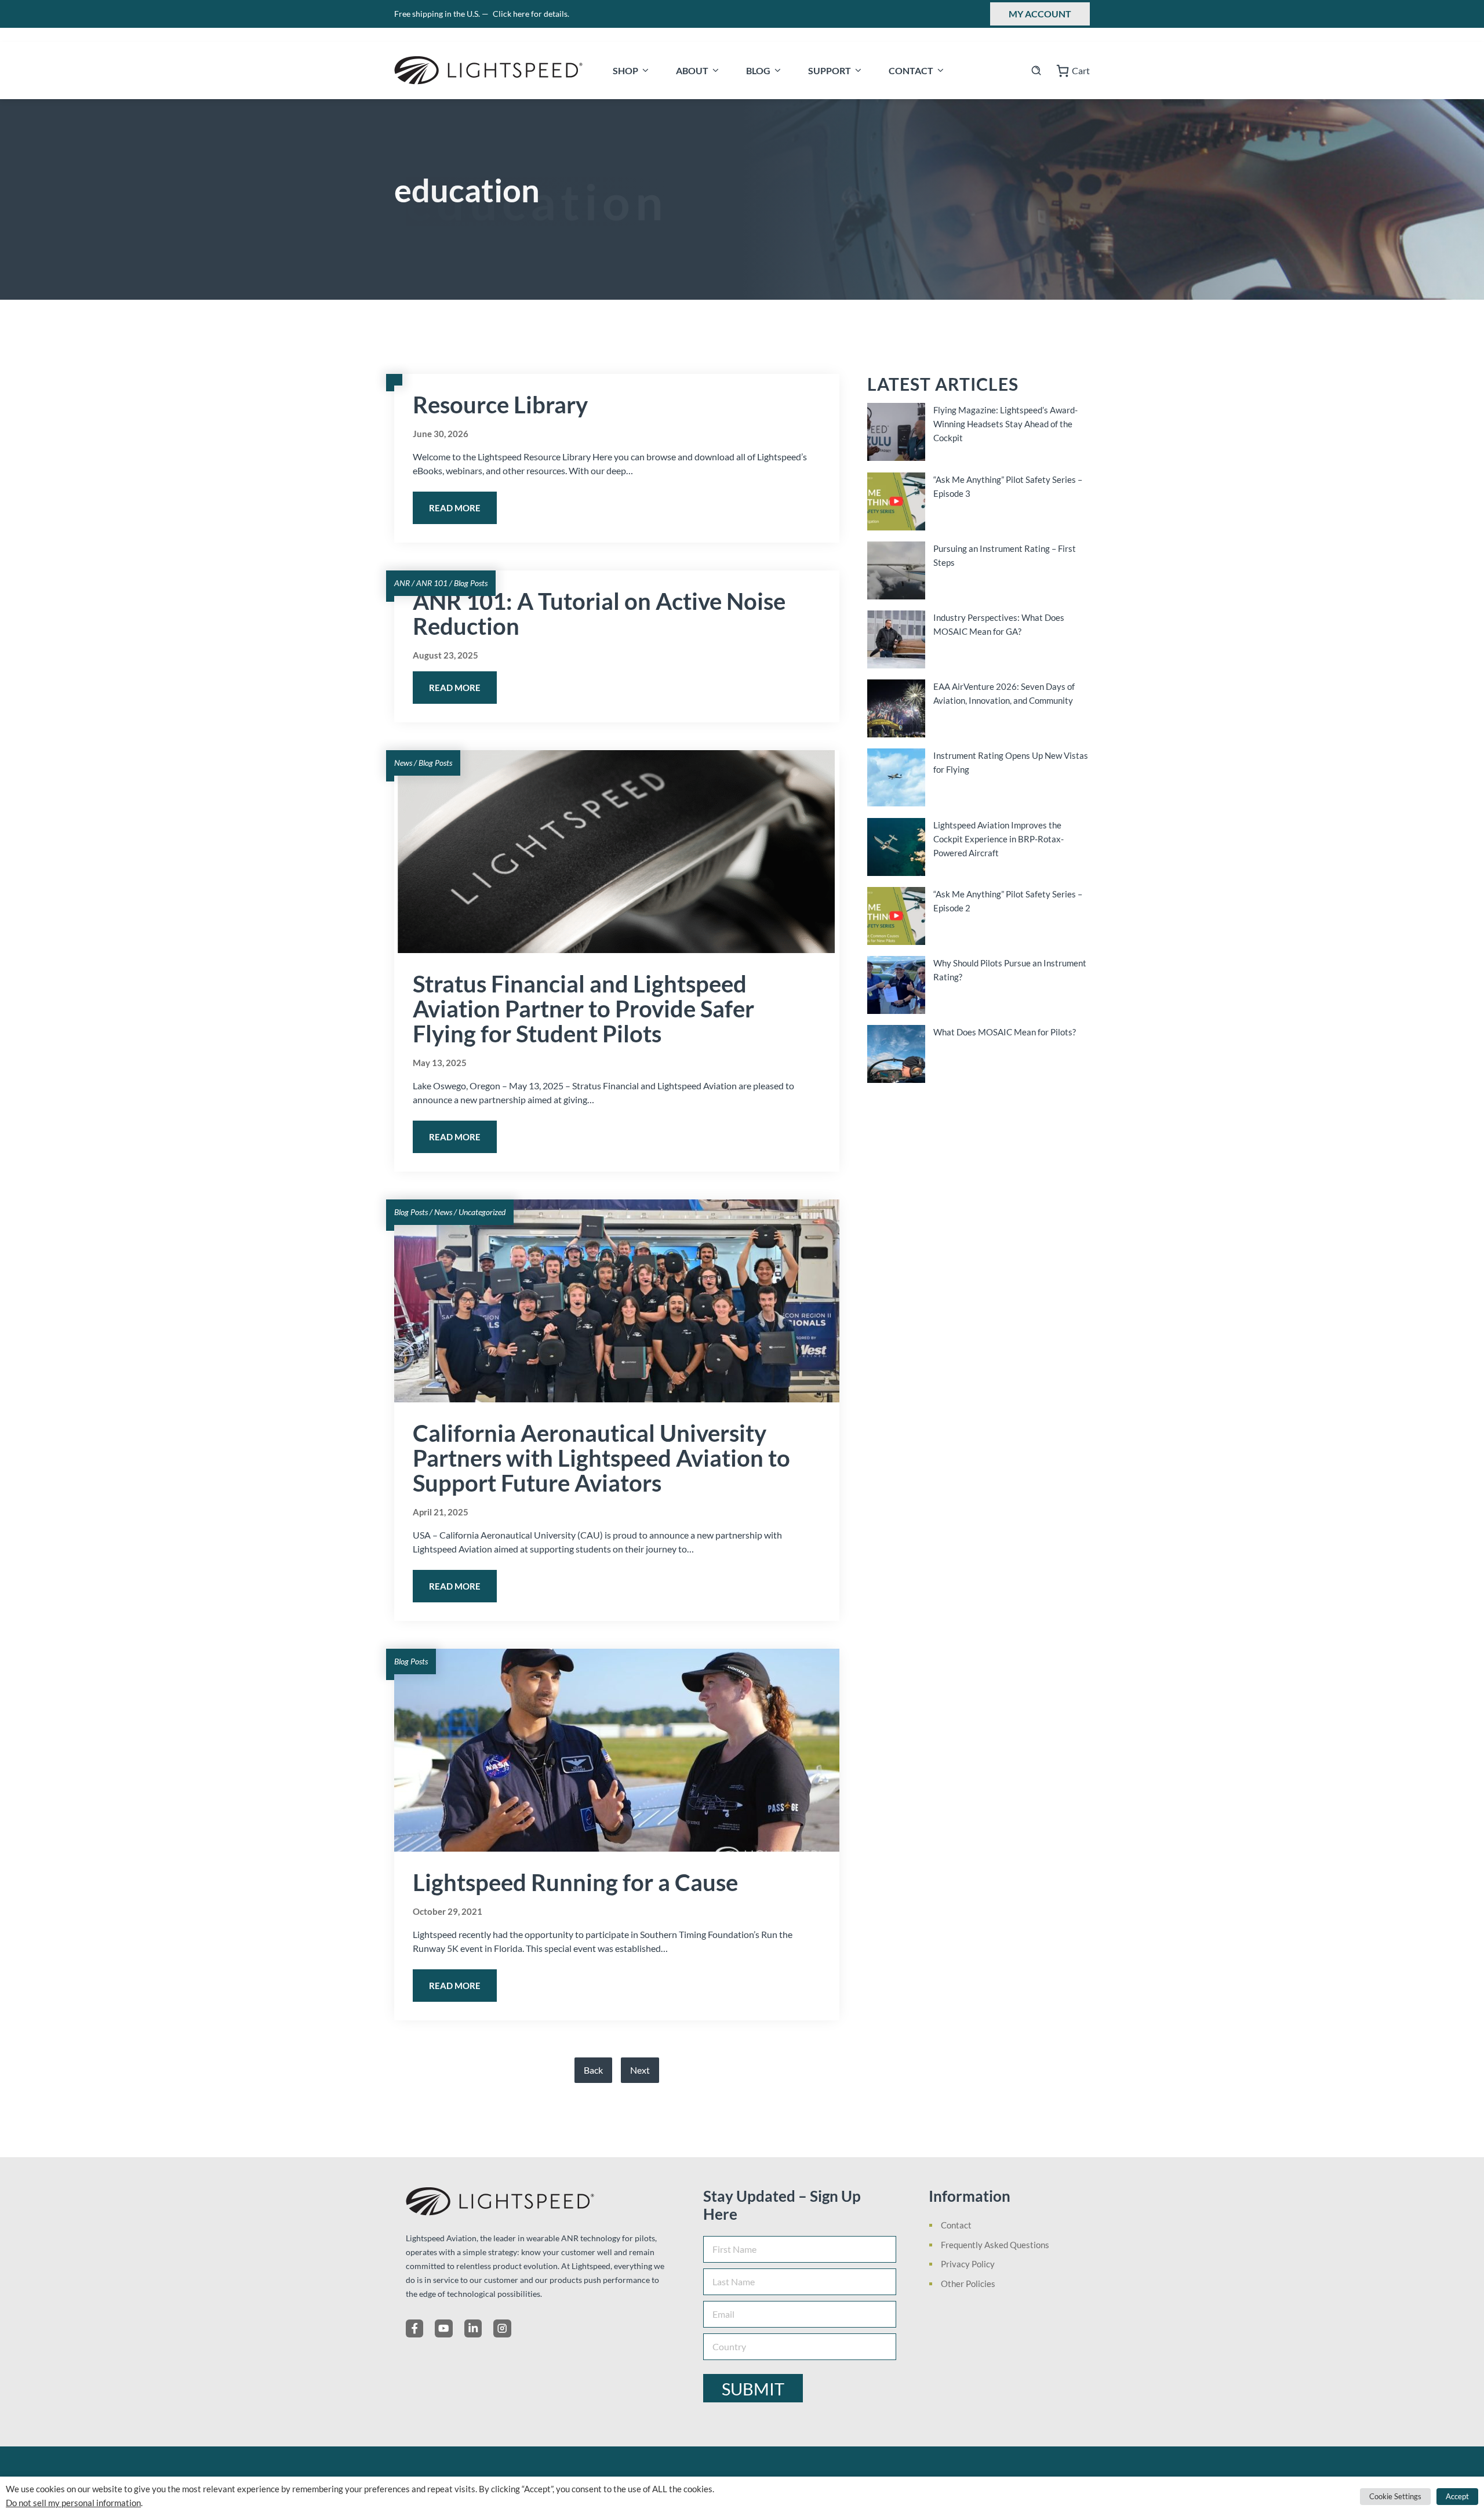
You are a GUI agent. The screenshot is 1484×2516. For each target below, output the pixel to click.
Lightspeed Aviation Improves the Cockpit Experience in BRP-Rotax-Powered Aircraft (999, 839)
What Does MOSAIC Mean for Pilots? (1005, 1032)
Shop (625, 70)
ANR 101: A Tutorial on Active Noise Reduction (599, 614)
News (403, 763)
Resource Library (500, 405)
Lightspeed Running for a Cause (575, 1882)
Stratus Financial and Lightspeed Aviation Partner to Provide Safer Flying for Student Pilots (583, 1009)
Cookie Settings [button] (1395, 2496)
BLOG (758, 70)
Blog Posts (471, 583)
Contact (911, 70)
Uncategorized (482, 1212)
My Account (1040, 14)
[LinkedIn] (473, 2328)
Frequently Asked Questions (995, 2245)
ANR (402, 583)
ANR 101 (432, 583)
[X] (443, 2328)
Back (593, 2070)
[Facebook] (414, 2328)
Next (640, 2070)
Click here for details (531, 14)
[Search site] (1036, 70)
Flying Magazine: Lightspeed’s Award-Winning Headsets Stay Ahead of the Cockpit (1005, 424)
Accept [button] (1457, 2496)
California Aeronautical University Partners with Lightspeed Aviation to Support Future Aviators (601, 1458)
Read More (455, 508)
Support (830, 70)
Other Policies (968, 2284)
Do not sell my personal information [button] (73, 2503)
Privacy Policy (968, 2264)
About (692, 70)
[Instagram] (502, 2328)
